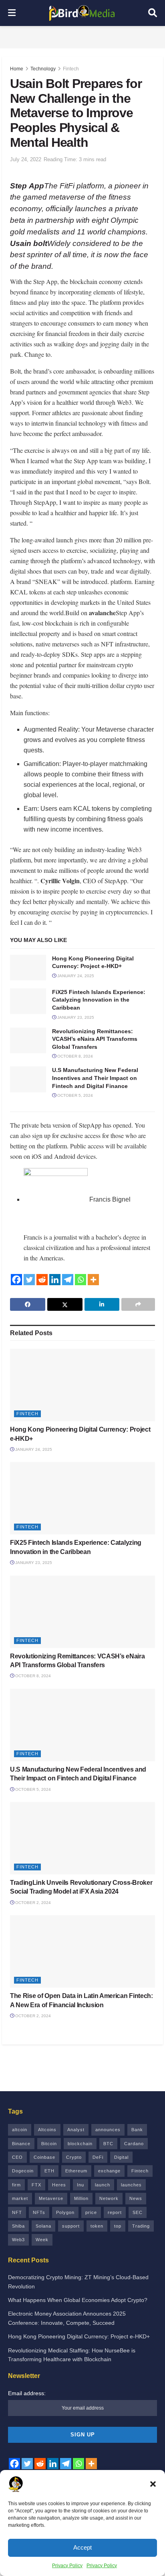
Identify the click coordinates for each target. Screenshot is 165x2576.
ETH (49, 2171)
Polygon (65, 2212)
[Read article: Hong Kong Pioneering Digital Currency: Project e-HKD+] (28, 968)
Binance (21, 2144)
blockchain (80, 2144)
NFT (17, 2212)
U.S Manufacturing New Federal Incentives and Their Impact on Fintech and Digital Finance (95, 1078)
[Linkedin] (55, 1280)
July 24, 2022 (26, 159)
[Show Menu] (12, 13)
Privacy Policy (67, 2566)
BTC (108, 2144)
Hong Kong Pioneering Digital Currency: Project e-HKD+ (79, 2336)
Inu (80, 2185)
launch (103, 2185)
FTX (36, 2185)
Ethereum (76, 2171)
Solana (43, 2226)
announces (108, 2130)
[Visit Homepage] (82, 13)
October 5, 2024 (74, 1095)
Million (81, 2198)
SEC (138, 2212)
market (20, 2198)
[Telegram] (68, 1280)
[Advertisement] (82, 36)
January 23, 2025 (75, 1017)
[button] (153, 2484)
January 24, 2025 (75, 976)
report (115, 2212)
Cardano (134, 2144)
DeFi (98, 2157)
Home (17, 69)
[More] (93, 1280)
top (118, 2226)
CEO (17, 2157)
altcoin (20, 2130)
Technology (43, 69)
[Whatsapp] (80, 1280)
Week (42, 2240)
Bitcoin (49, 2144)
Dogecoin (23, 2171)
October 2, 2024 (32, 1903)
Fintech (71, 69)
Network (109, 2198)
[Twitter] (29, 1280)
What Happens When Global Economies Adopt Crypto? (78, 2300)
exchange (109, 2171)
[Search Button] (153, 13)
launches (131, 2185)
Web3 (18, 2240)
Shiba (18, 2226)
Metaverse (51, 2198)
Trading (141, 2226)
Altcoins (47, 2130)
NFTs (39, 2212)
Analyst (76, 2130)
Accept (82, 2547)
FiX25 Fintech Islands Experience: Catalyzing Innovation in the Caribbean (99, 1000)
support (71, 2226)
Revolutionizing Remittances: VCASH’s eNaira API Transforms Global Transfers (95, 1039)
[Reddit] (42, 1280)
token (97, 2226)
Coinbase (44, 2157)
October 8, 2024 (74, 1056)
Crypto (74, 2157)
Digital (121, 2157)
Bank (137, 2130)
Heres (59, 2185)
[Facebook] (16, 1280)
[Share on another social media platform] (138, 1304)
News (136, 2198)
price (91, 2212)
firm (16, 2185)
